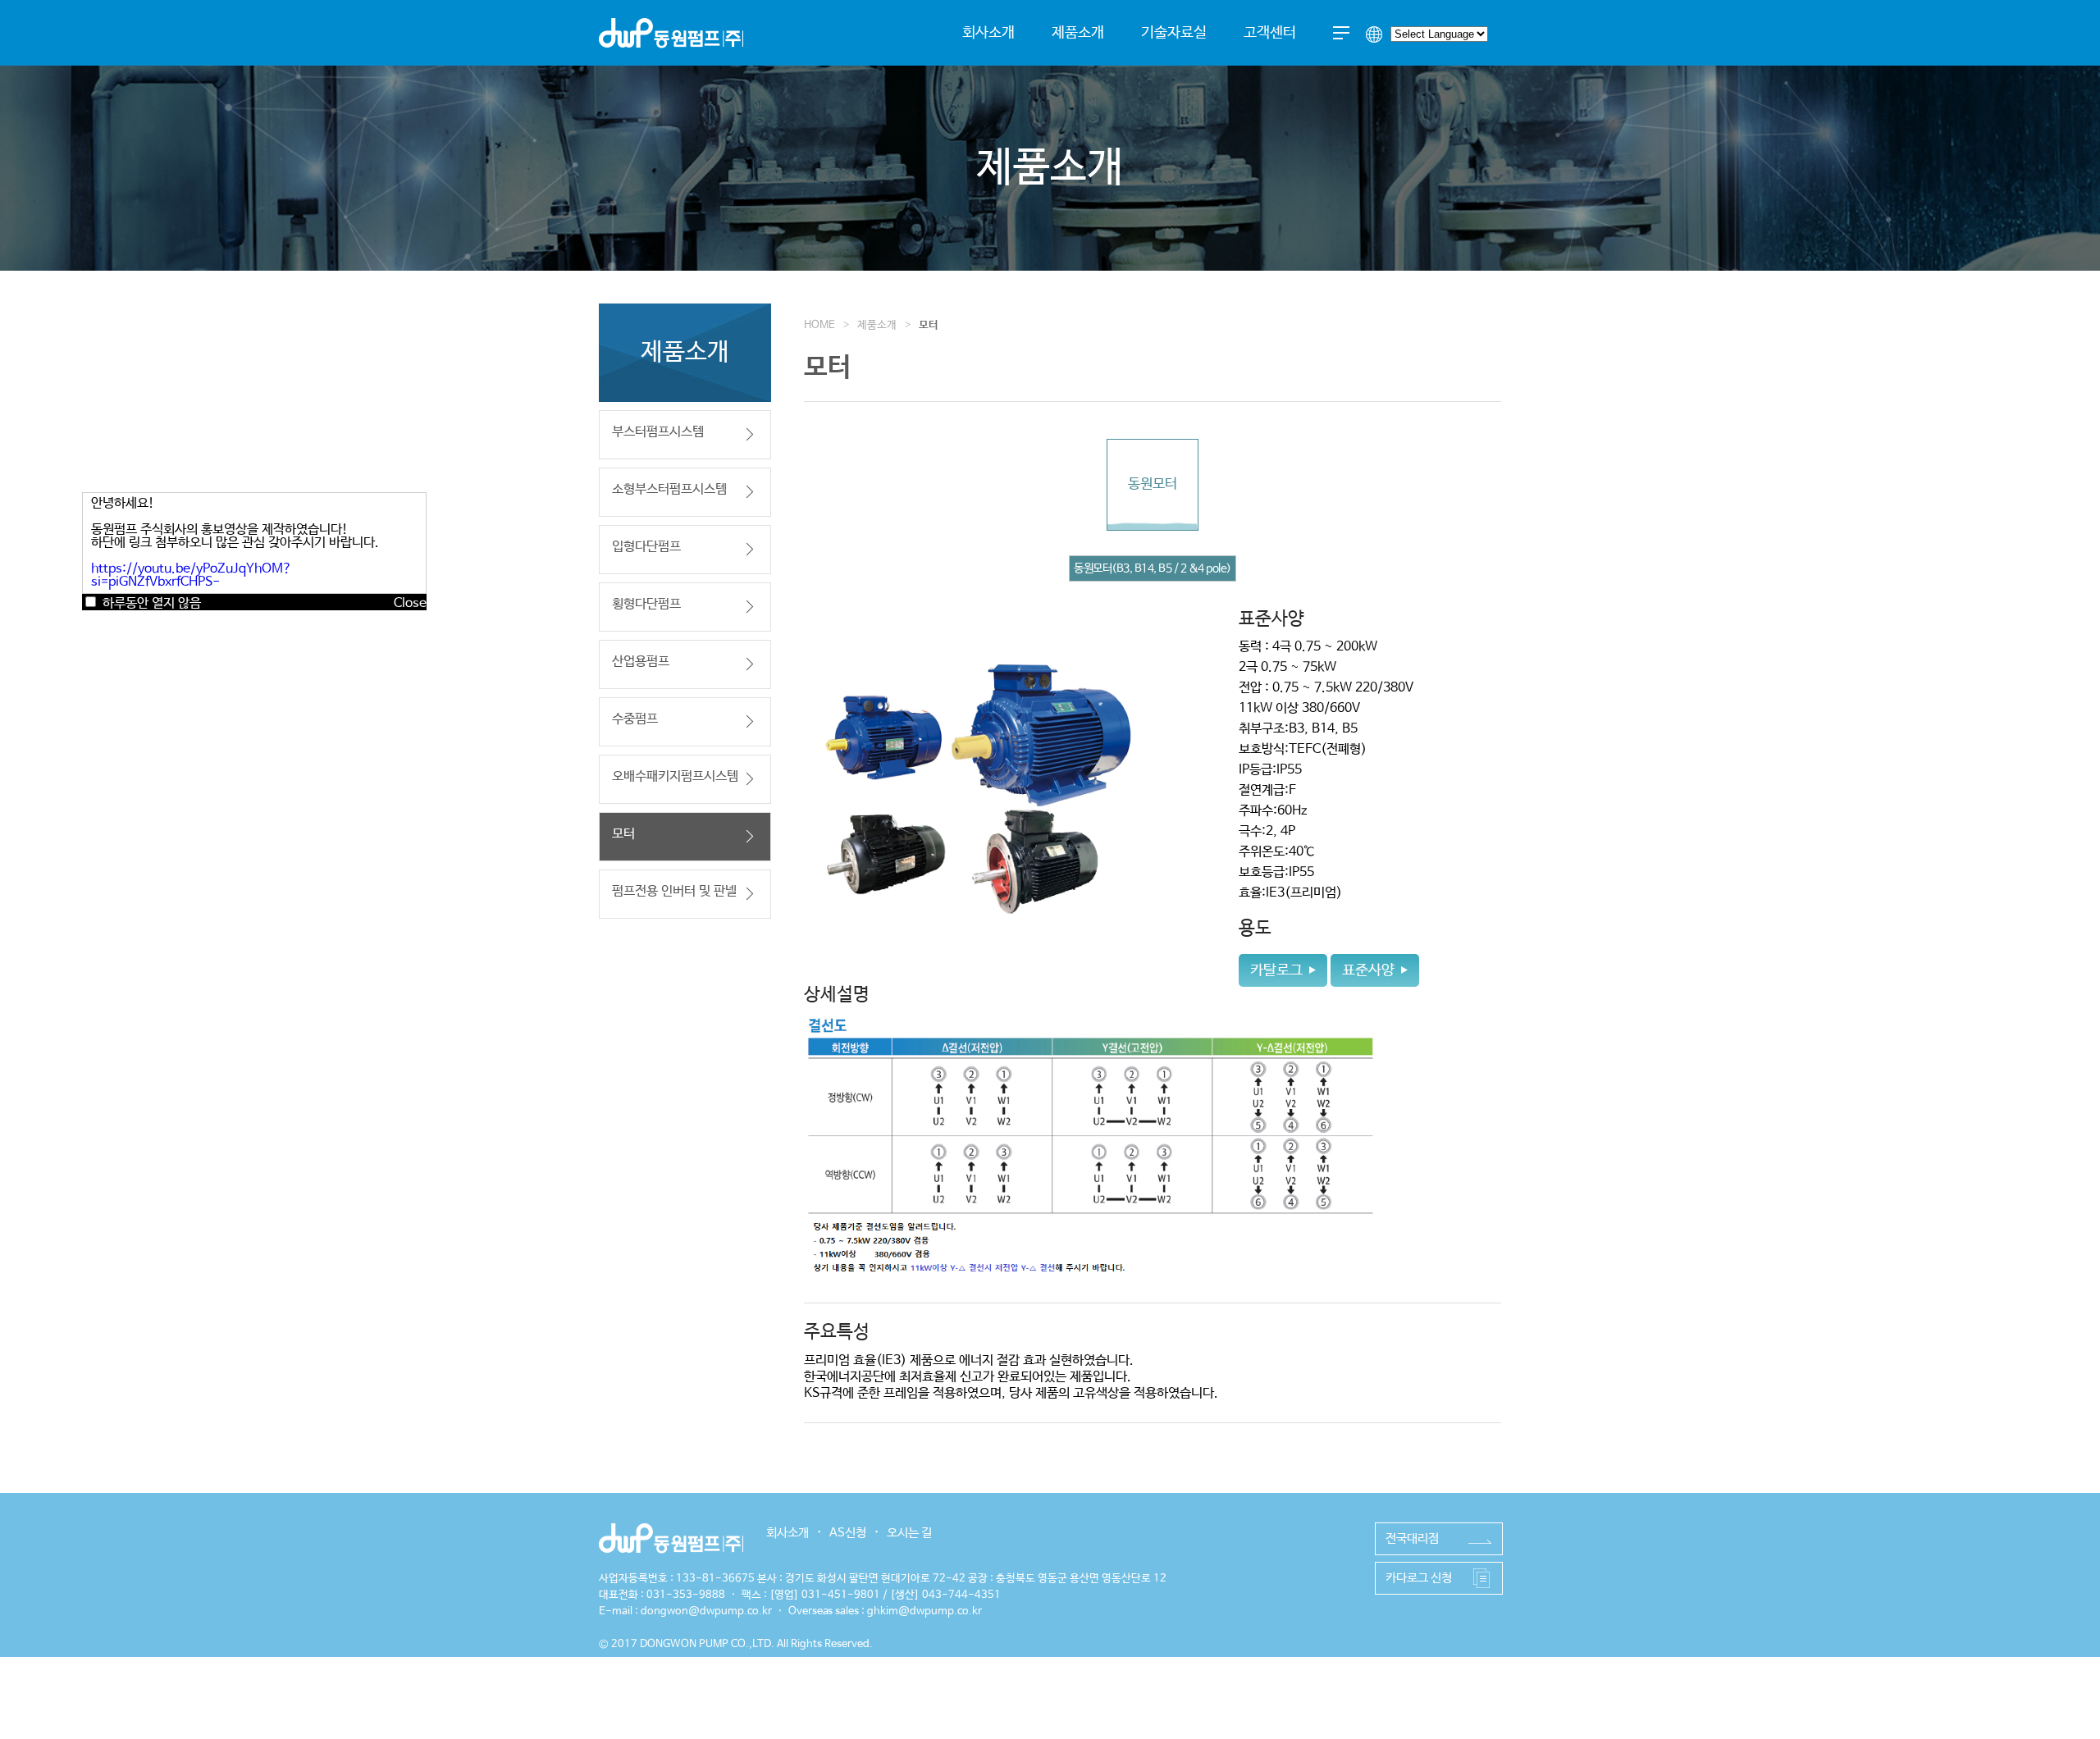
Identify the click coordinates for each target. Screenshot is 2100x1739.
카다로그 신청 (1419, 1578)
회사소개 (988, 33)
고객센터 (1270, 33)
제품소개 (1078, 33)
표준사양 (1368, 970)
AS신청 (848, 1533)
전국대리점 (1412, 1538)
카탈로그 (1276, 970)
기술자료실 (1174, 33)
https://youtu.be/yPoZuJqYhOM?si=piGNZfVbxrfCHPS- (192, 575)
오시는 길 (909, 1533)
